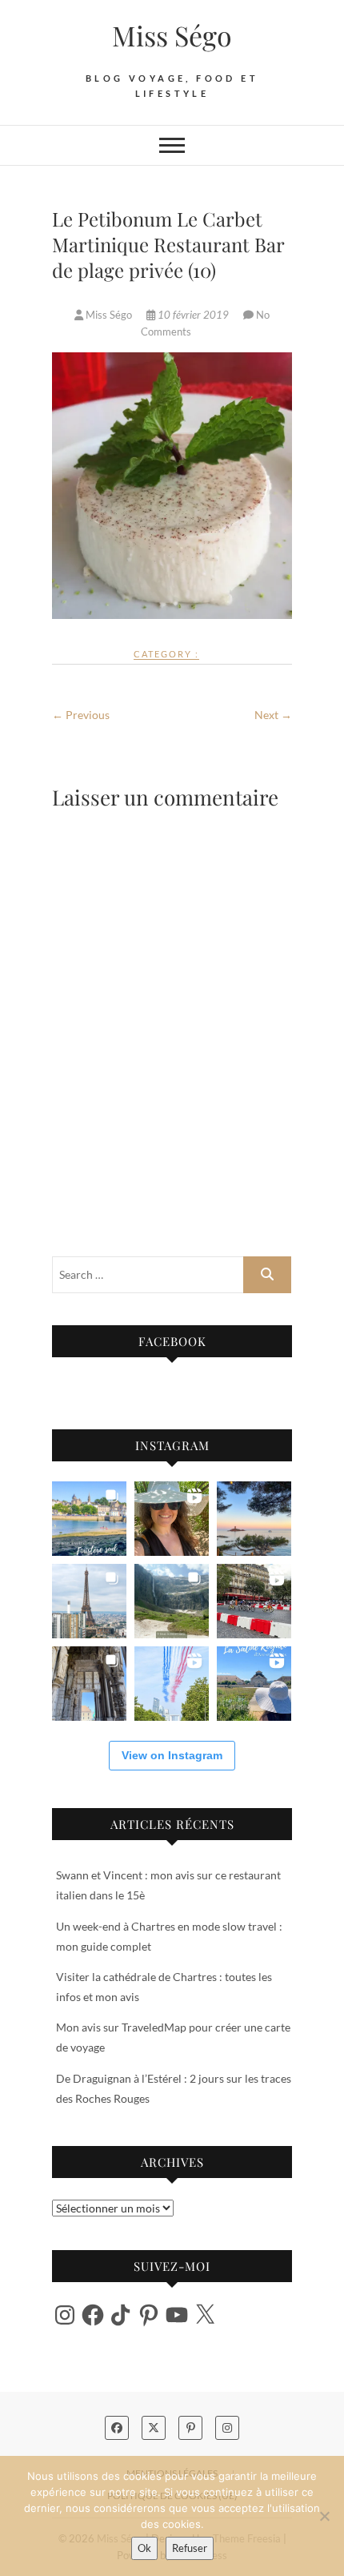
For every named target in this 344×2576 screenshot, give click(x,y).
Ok (144, 2548)
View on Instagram (172, 1755)
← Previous (81, 715)
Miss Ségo (172, 35)
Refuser (190, 2548)
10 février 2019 (193, 315)
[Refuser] (324, 2516)
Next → (273, 715)
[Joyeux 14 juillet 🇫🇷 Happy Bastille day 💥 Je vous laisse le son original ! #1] (172, 1684)
